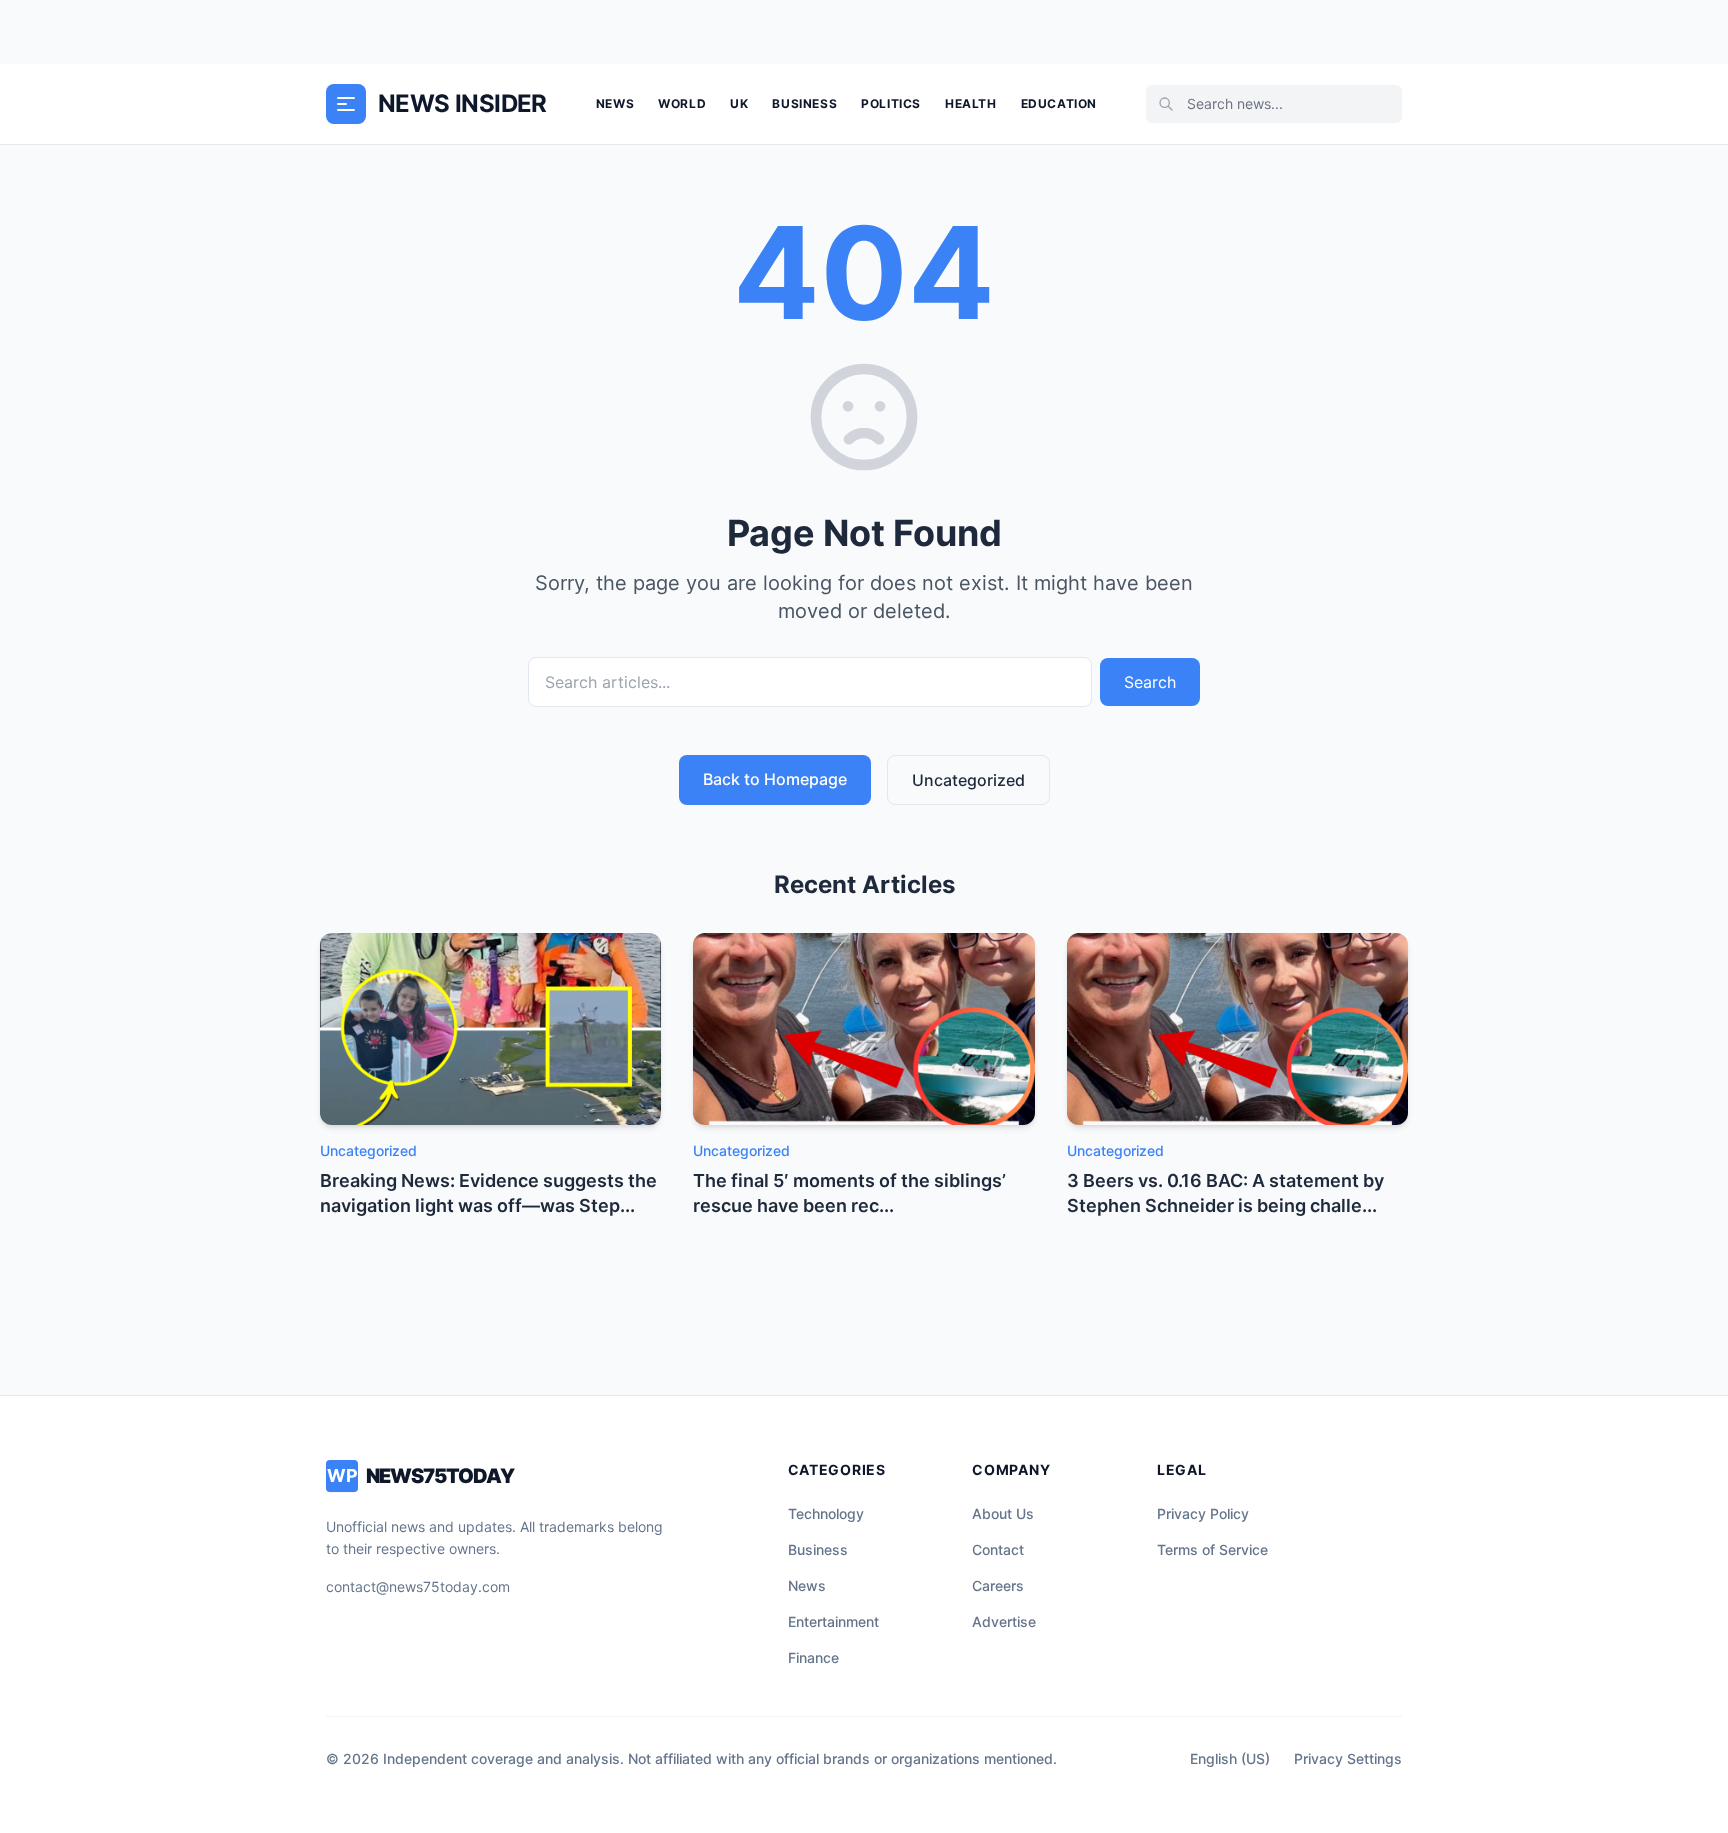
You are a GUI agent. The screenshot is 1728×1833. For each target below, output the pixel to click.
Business (804, 103)
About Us (1003, 1513)
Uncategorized (968, 780)
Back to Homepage (775, 779)
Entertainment (833, 1621)
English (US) (1230, 1758)
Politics (891, 103)
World (682, 103)
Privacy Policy (1203, 1513)
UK (739, 103)
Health (971, 103)
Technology (826, 1513)
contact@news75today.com (418, 1586)
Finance (813, 1657)
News (615, 103)
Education (1059, 103)
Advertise (1004, 1621)
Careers (998, 1585)
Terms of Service (1212, 1549)
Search (1150, 682)
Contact (998, 1549)
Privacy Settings (1348, 1758)
